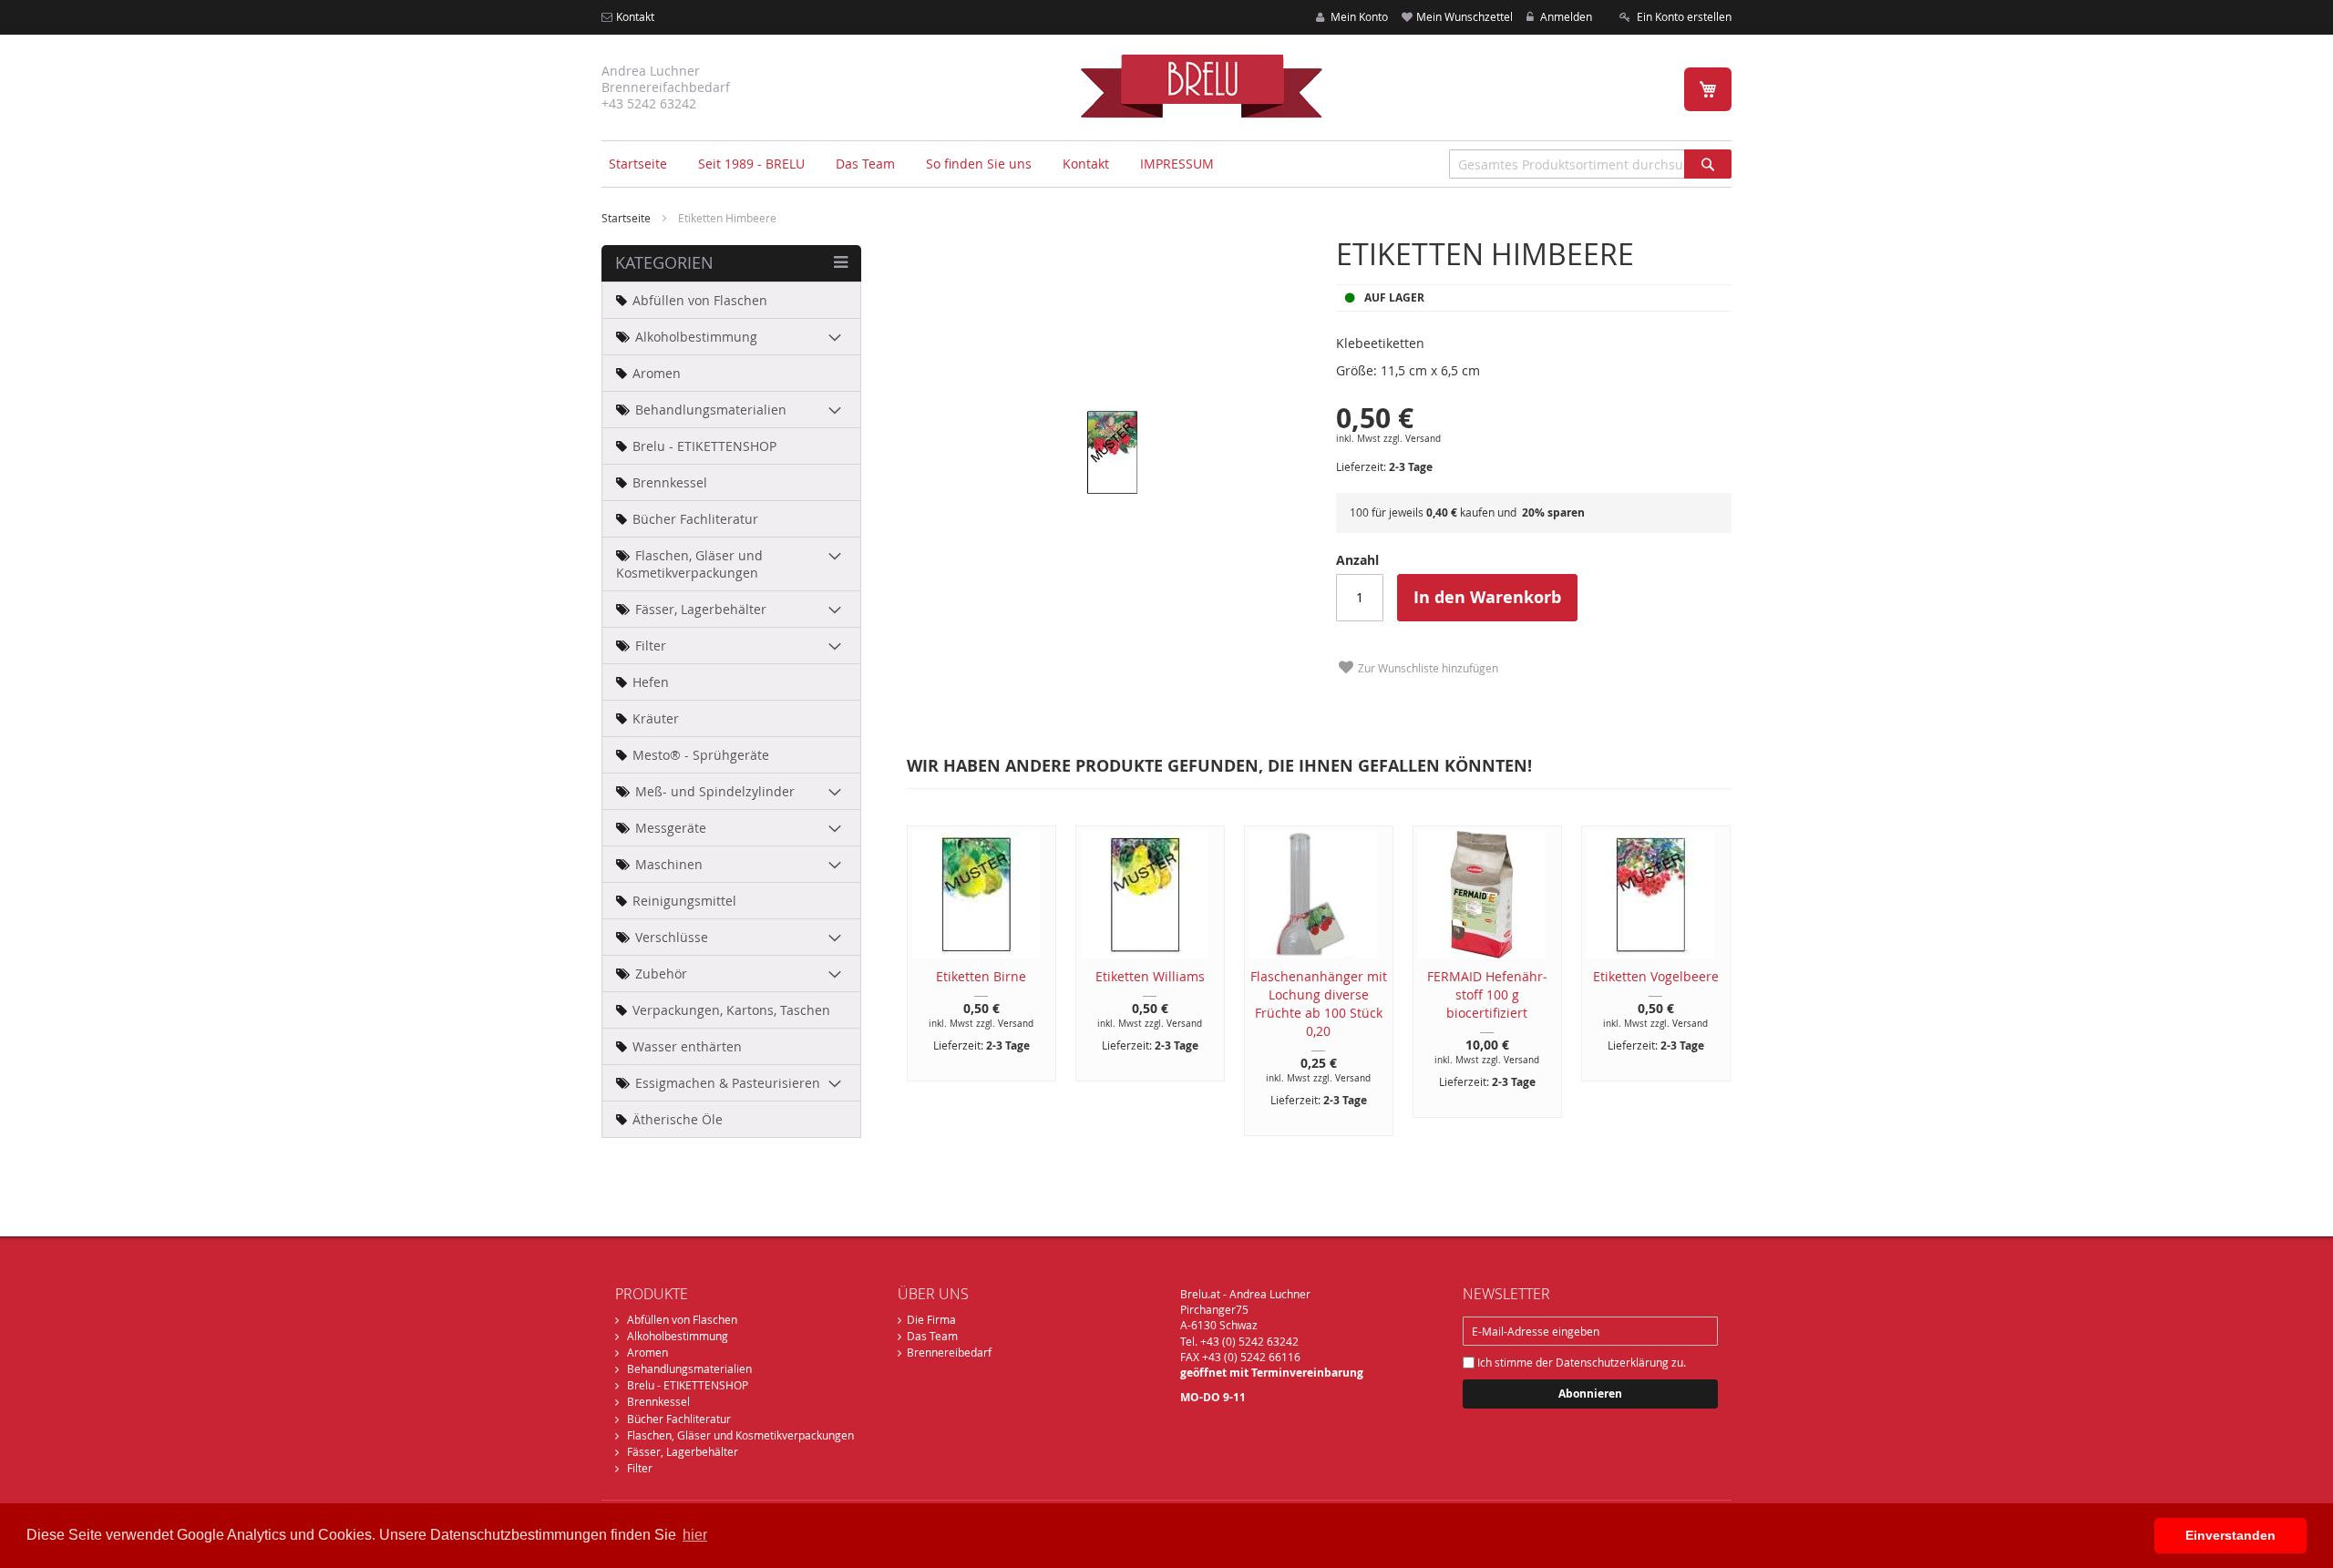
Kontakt (635, 16)
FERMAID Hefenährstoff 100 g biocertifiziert (1487, 994)
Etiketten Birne (981, 976)
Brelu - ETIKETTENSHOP (688, 1385)
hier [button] (695, 1535)
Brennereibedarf (949, 1352)
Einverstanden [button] (2230, 1535)
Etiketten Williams (1150, 976)
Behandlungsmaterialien (689, 1368)
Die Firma (931, 1319)
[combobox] (1590, 164)
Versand (1423, 439)
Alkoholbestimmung (678, 1336)
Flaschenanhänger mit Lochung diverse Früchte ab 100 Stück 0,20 (1319, 1004)
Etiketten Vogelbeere (1656, 976)
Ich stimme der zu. (1580, 1362)
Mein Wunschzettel (1465, 16)
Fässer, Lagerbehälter (683, 1451)
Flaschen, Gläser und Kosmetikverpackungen (740, 1435)
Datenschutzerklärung (1612, 1362)
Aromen (647, 1352)
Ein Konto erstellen (1683, 16)
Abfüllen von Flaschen (682, 1319)
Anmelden (1565, 16)
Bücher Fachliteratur (679, 1419)
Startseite (638, 164)
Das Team (932, 1336)
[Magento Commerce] (1201, 86)
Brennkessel (658, 1401)
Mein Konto (1358, 16)
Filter (640, 1468)
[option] (973, 953)
